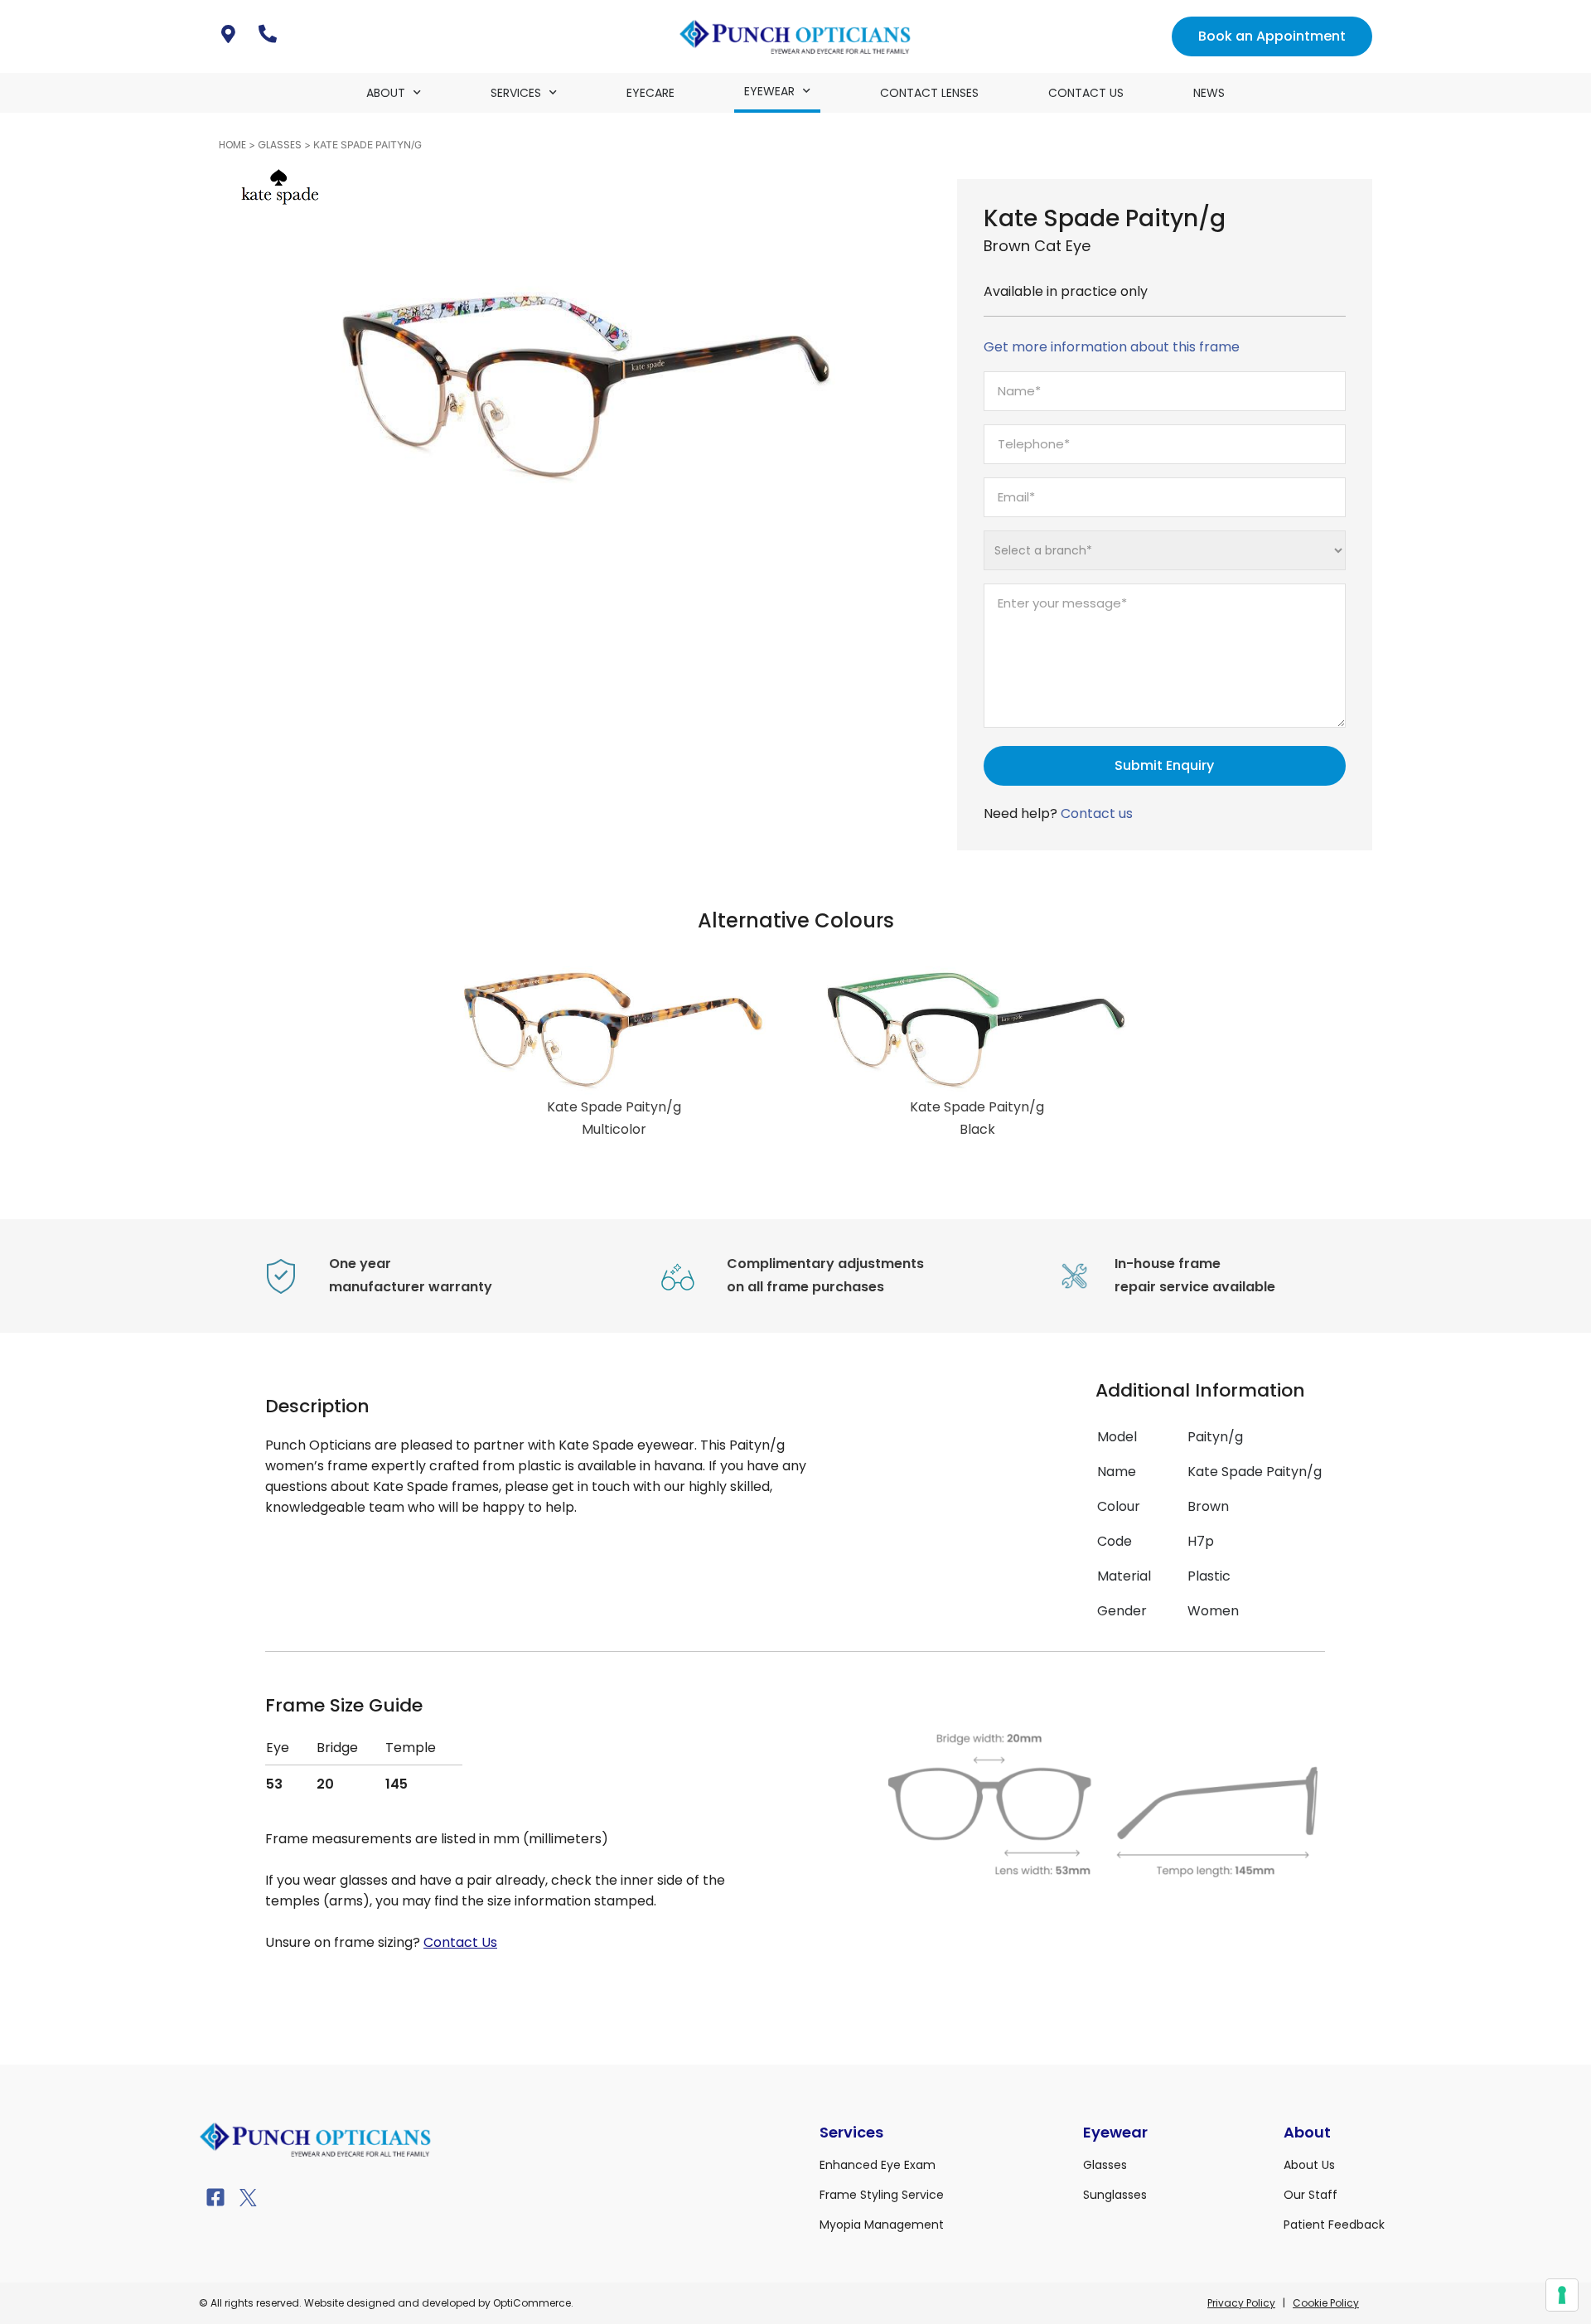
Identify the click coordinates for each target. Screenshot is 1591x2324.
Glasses (280, 145)
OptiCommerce (532, 2303)
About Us (1309, 2165)
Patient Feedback (1334, 2225)
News (1209, 93)
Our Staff (1311, 2195)
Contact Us (1086, 93)
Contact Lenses (929, 93)
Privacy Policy (1241, 2303)
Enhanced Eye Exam (878, 2165)
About (386, 93)
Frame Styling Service (882, 2195)
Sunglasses (1115, 2195)
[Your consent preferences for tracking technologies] (1562, 2295)
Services (516, 93)
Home (232, 145)
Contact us (1097, 813)
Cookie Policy (1326, 2303)
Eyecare (650, 93)
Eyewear (769, 91)
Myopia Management (882, 2225)
